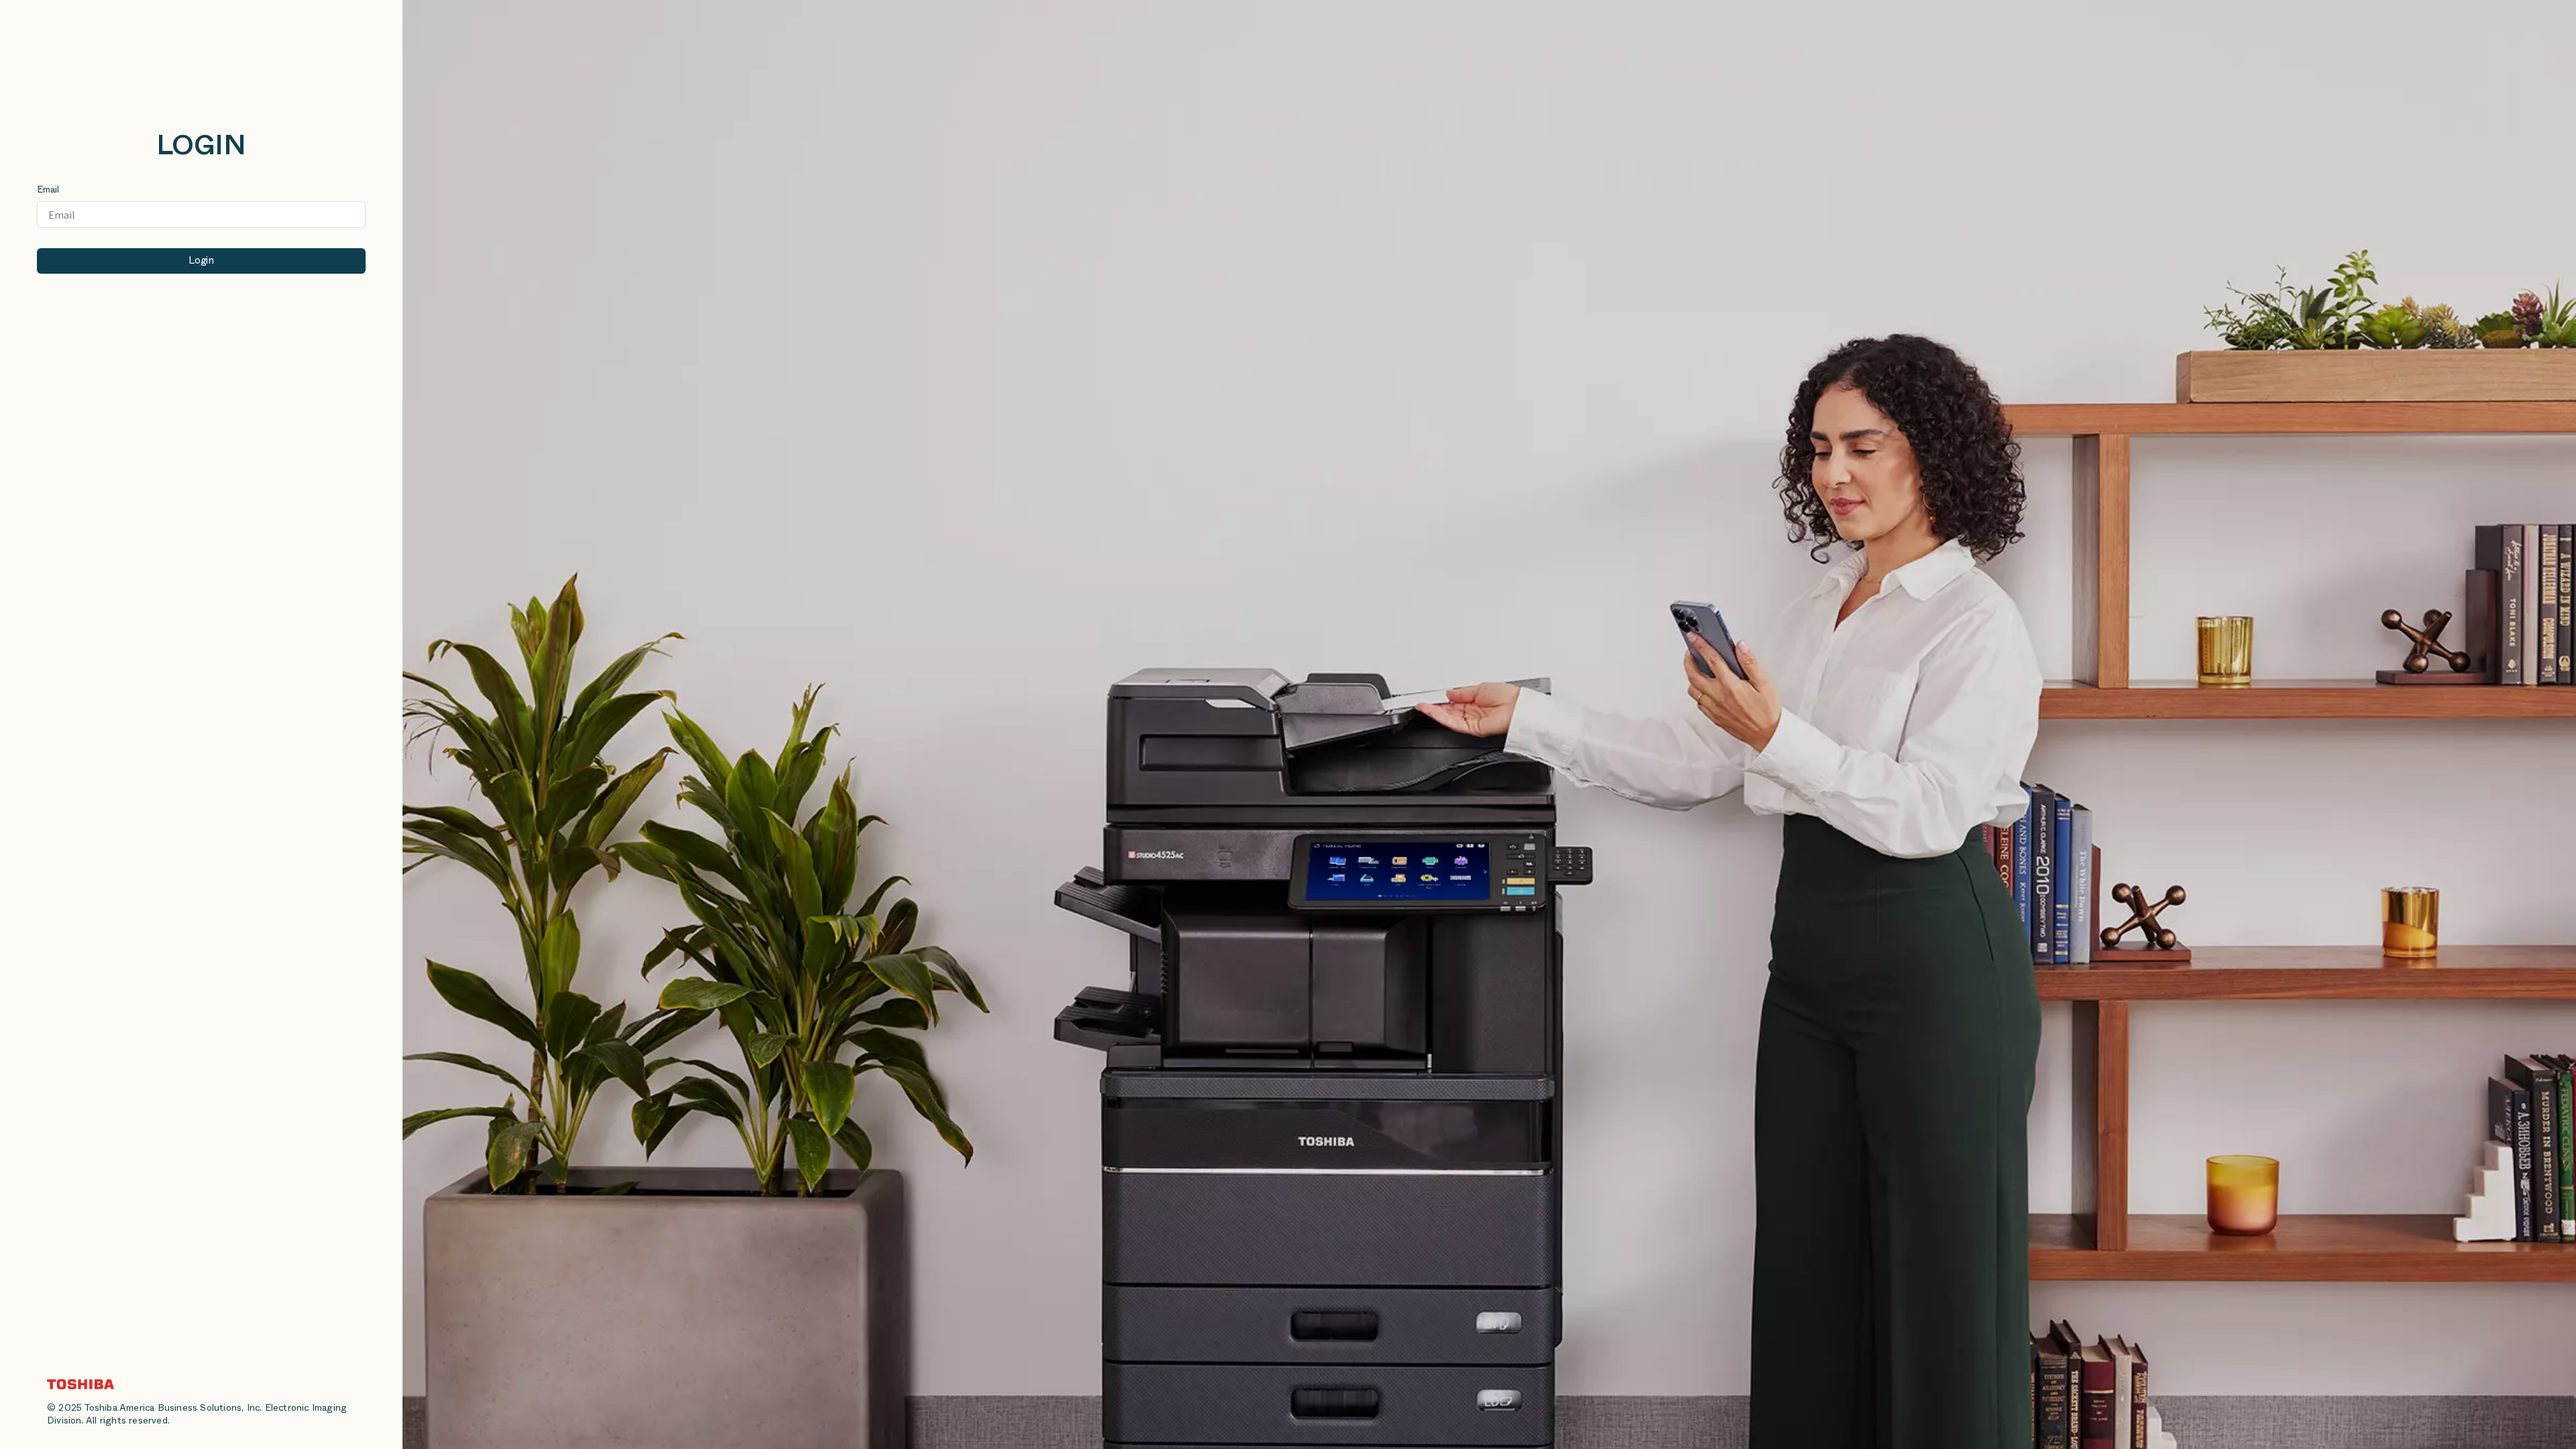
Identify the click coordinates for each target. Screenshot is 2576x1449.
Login (201, 262)
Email (48, 191)
